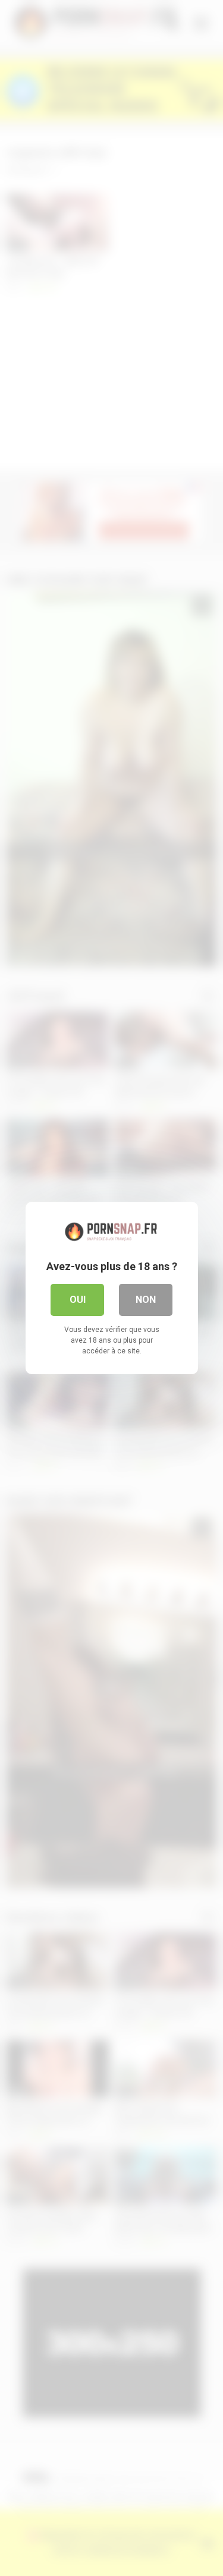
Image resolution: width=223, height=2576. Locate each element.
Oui (78, 1300)
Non (146, 1300)
